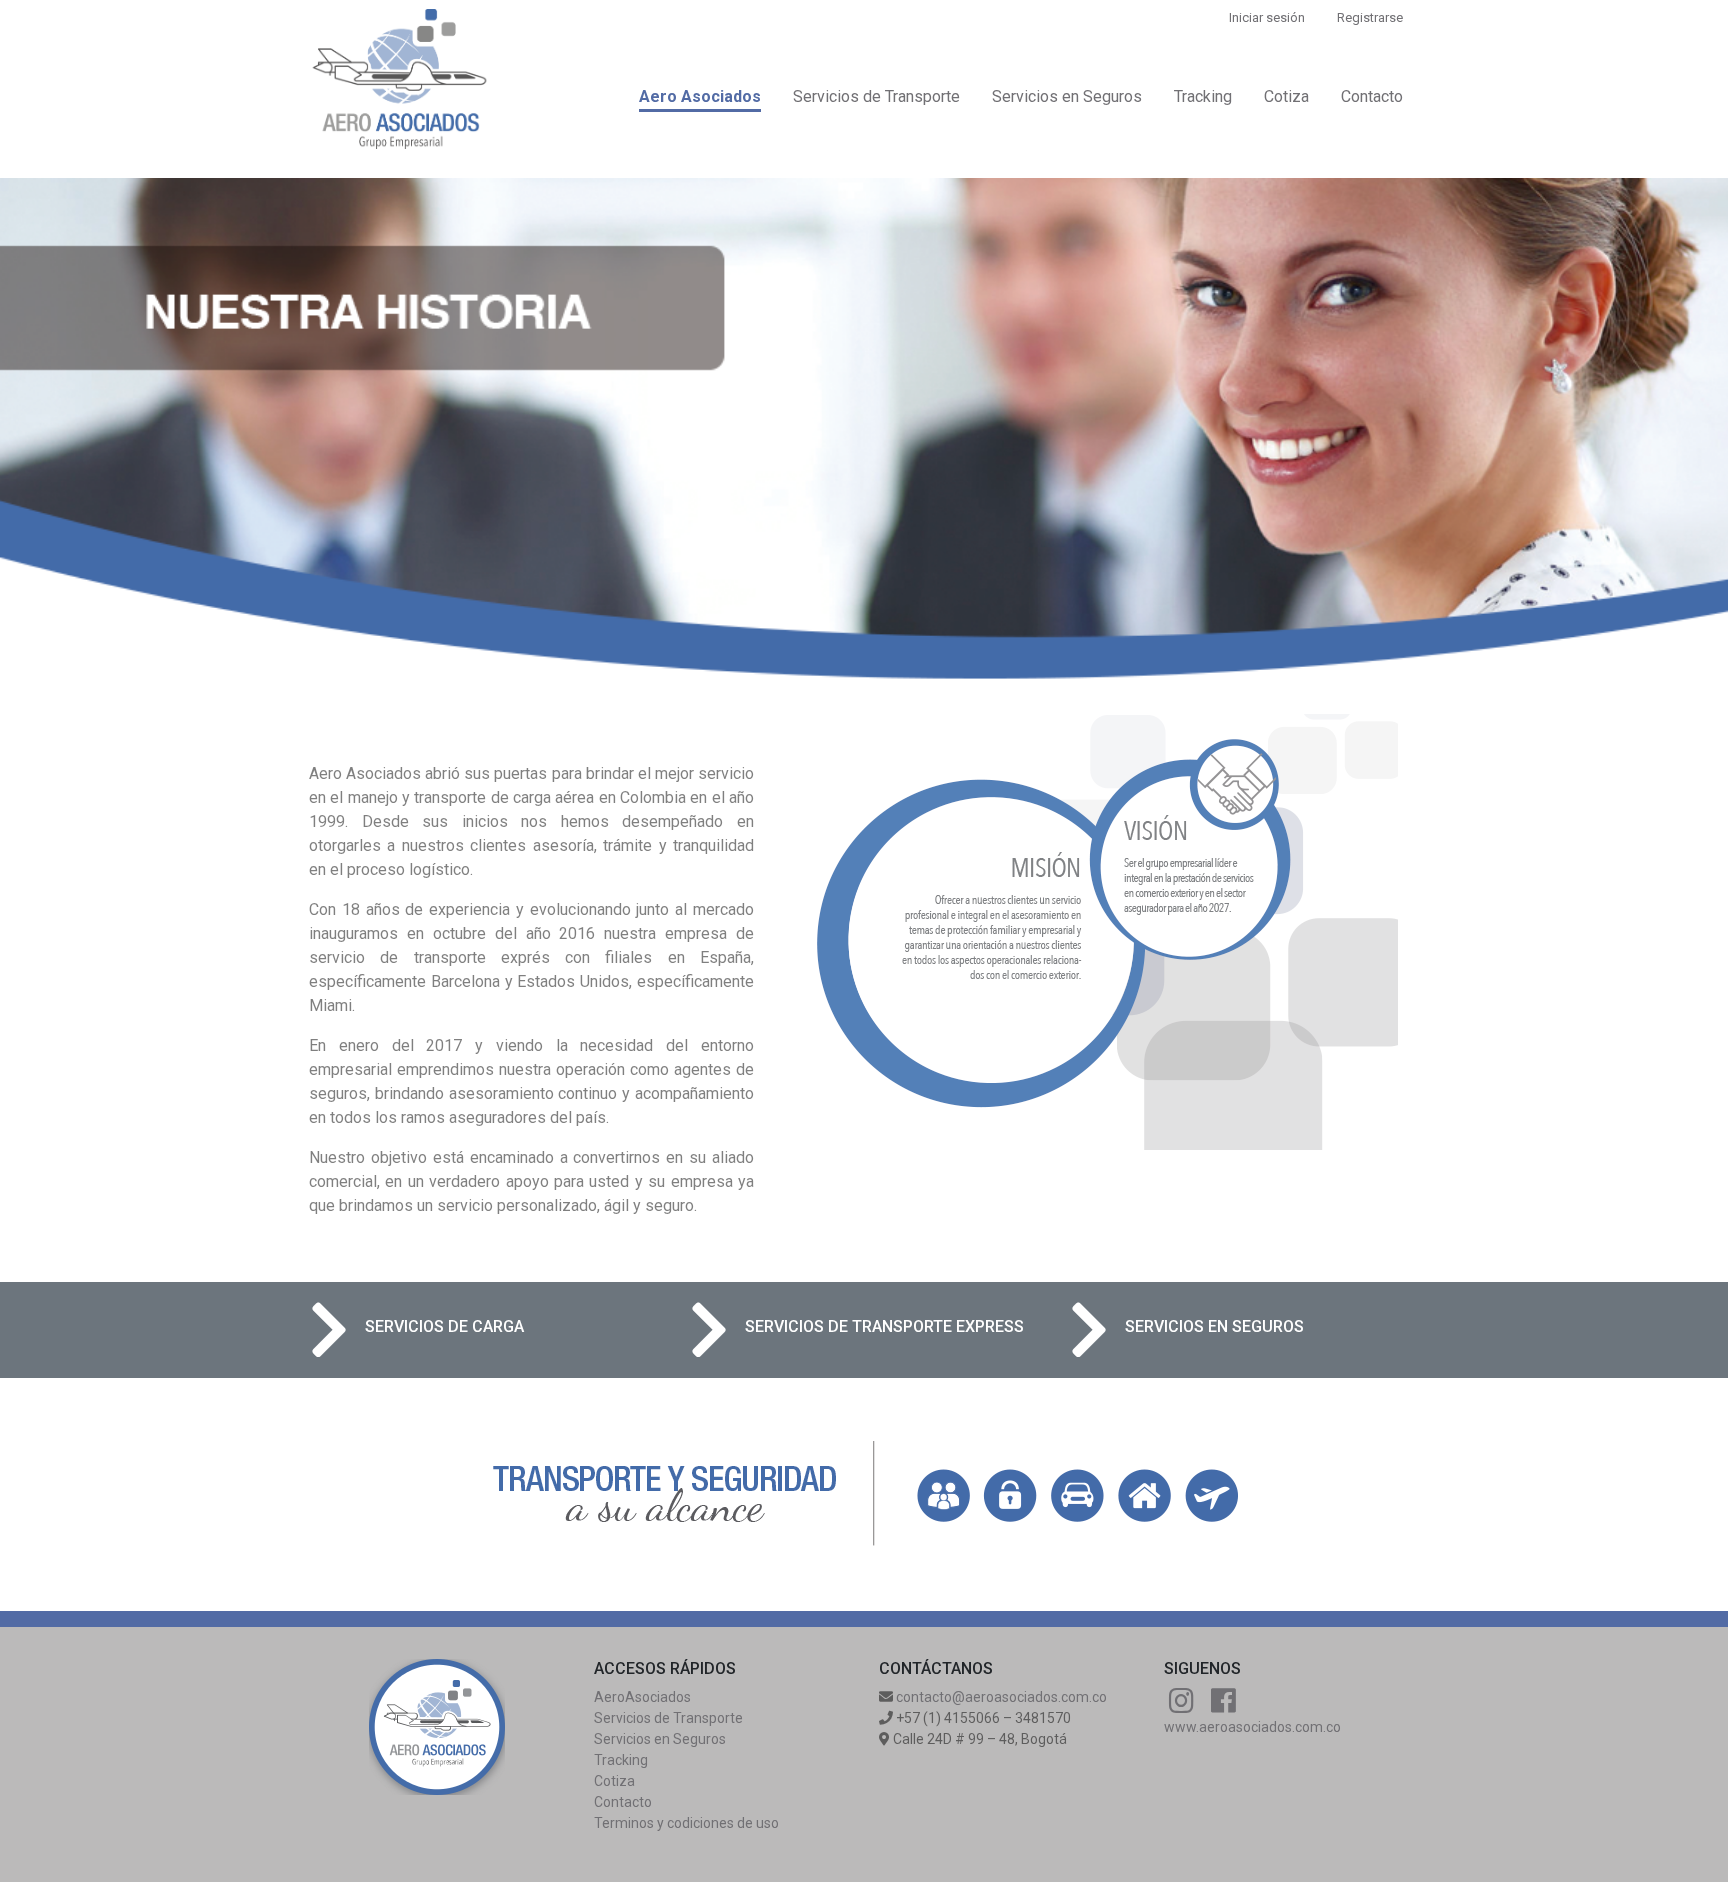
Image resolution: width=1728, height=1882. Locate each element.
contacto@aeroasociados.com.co (1001, 1697)
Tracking (1203, 96)
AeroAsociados (642, 1697)
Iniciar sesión (1267, 17)
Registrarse (1370, 17)
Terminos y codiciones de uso (686, 1823)
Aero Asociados (700, 96)
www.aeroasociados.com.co (1252, 1727)
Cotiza (1286, 96)
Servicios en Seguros (1067, 96)
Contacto (1372, 96)
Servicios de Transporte (876, 96)
